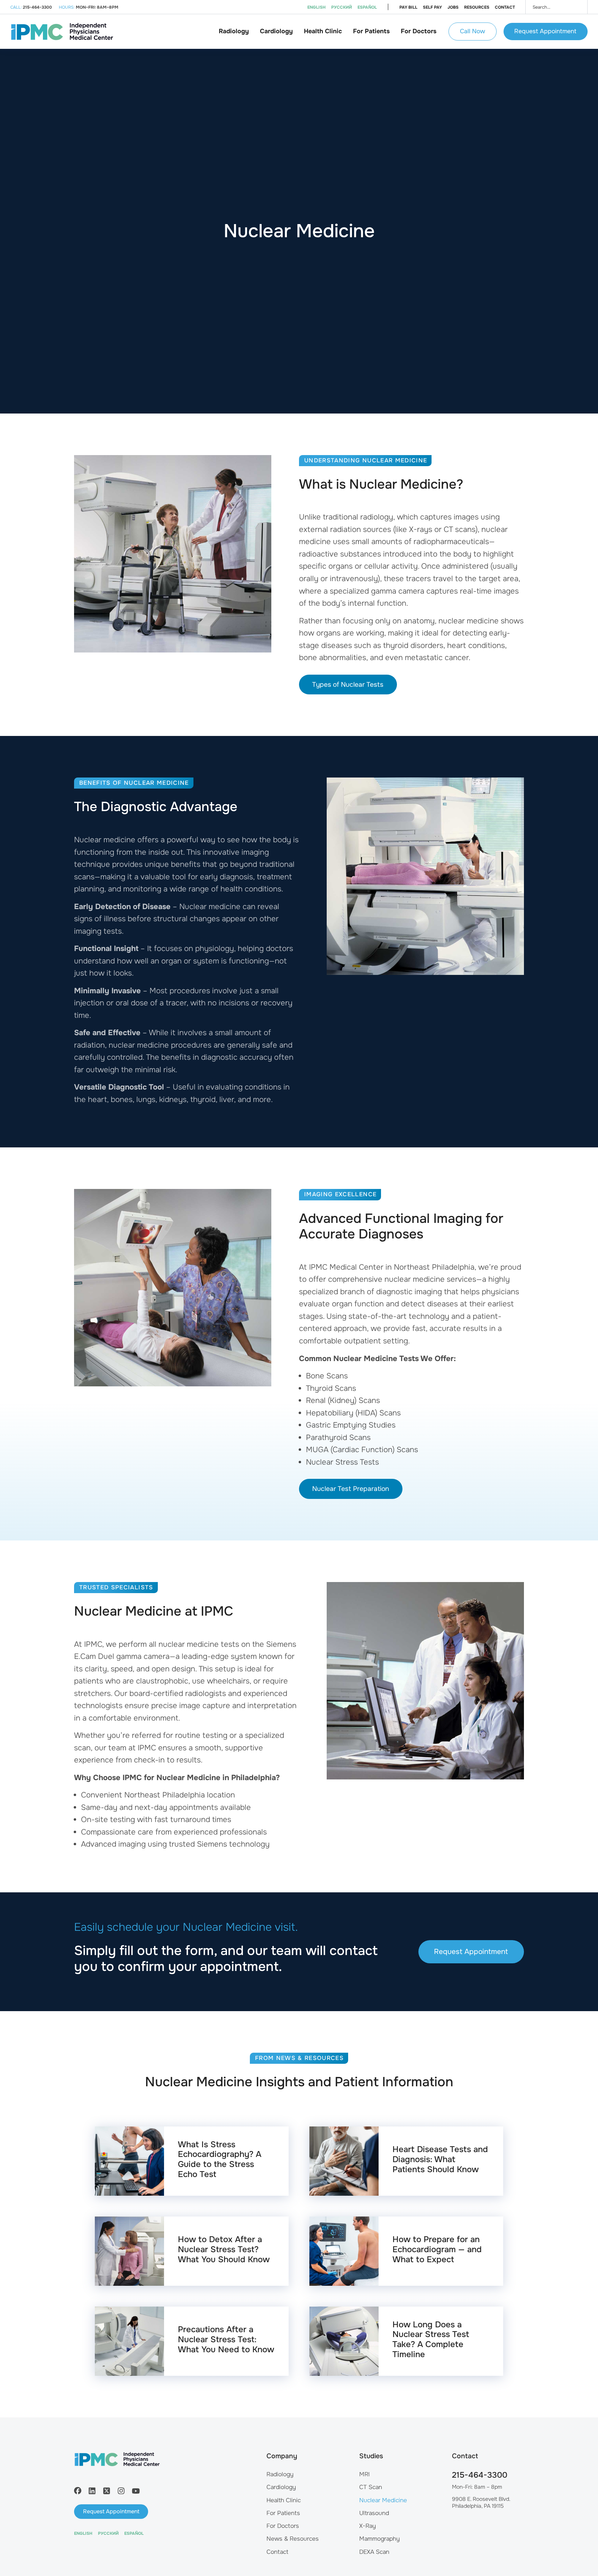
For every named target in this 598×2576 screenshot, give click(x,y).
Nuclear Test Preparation (351, 1489)
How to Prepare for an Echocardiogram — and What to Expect (437, 2249)
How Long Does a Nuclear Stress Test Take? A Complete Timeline (431, 2339)
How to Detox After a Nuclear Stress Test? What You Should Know (224, 2249)
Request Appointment (545, 31)
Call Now (473, 31)
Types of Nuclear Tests (348, 685)
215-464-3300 (480, 2475)
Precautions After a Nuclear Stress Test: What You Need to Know (226, 2339)
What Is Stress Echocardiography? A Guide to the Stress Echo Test (220, 2159)
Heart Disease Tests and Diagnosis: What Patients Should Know (440, 2159)
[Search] (577, 7)
